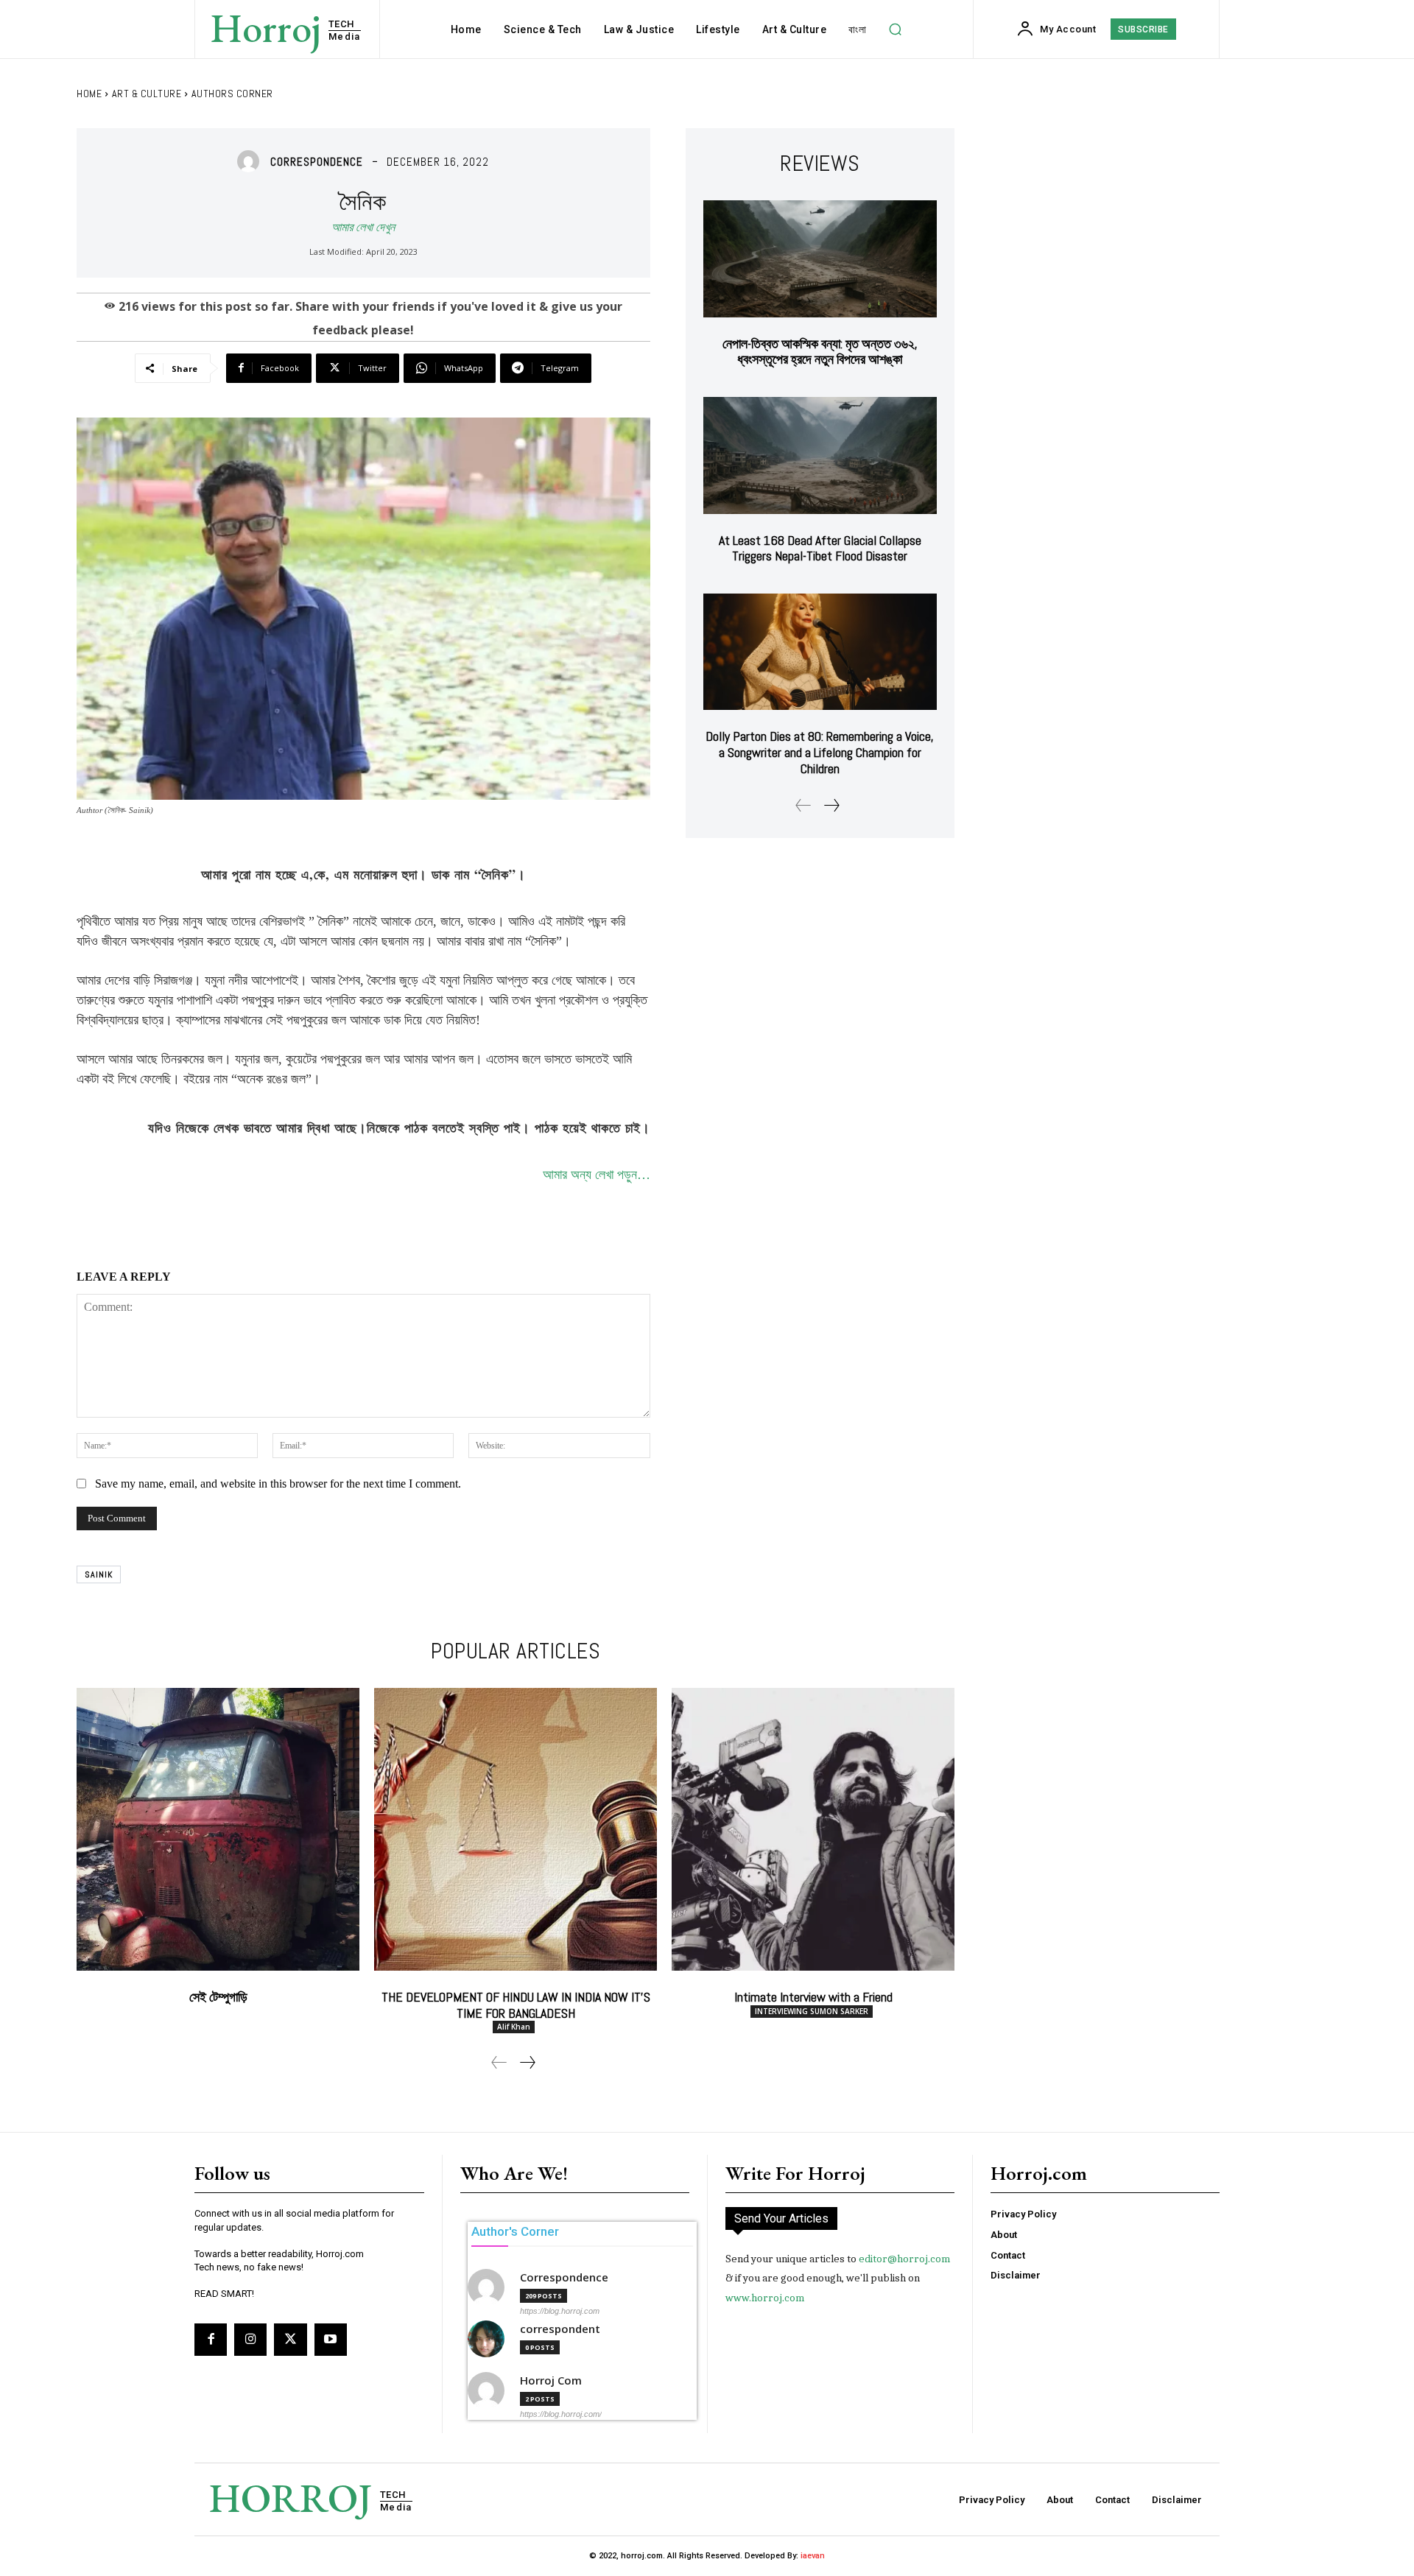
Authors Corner (232, 94)
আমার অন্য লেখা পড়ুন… (597, 1175)
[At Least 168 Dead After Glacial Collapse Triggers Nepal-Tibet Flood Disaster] (820, 455)
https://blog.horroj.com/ (561, 2414)
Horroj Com (551, 2380)
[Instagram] (250, 2340)
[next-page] (831, 805)
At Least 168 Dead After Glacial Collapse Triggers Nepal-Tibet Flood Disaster (820, 548)
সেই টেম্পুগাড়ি (218, 1997)
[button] (895, 29)
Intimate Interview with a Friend (813, 1997)
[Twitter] (290, 2340)
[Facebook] (211, 2340)
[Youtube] (331, 2340)
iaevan (813, 2556)
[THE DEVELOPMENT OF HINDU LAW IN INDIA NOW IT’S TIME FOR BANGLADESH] (516, 1829)
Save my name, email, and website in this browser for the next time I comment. (278, 1484)
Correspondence (317, 162)
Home (89, 94)
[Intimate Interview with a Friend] (813, 1829)
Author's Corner (515, 2231)
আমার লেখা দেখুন (363, 227)
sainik (99, 1574)
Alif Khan (514, 2027)
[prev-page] (803, 805)
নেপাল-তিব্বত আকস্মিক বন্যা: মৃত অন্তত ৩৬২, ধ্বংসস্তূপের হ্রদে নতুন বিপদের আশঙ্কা (820, 352)
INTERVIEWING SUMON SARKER (812, 2011)
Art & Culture (147, 94)
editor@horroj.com (904, 2259)
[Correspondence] (252, 161)
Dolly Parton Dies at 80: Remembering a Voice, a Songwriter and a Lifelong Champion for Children (820, 752)
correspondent (560, 2329)
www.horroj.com (765, 2298)
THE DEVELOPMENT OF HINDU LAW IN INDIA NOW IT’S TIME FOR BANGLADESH (516, 2005)
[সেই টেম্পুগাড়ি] (218, 1829)
